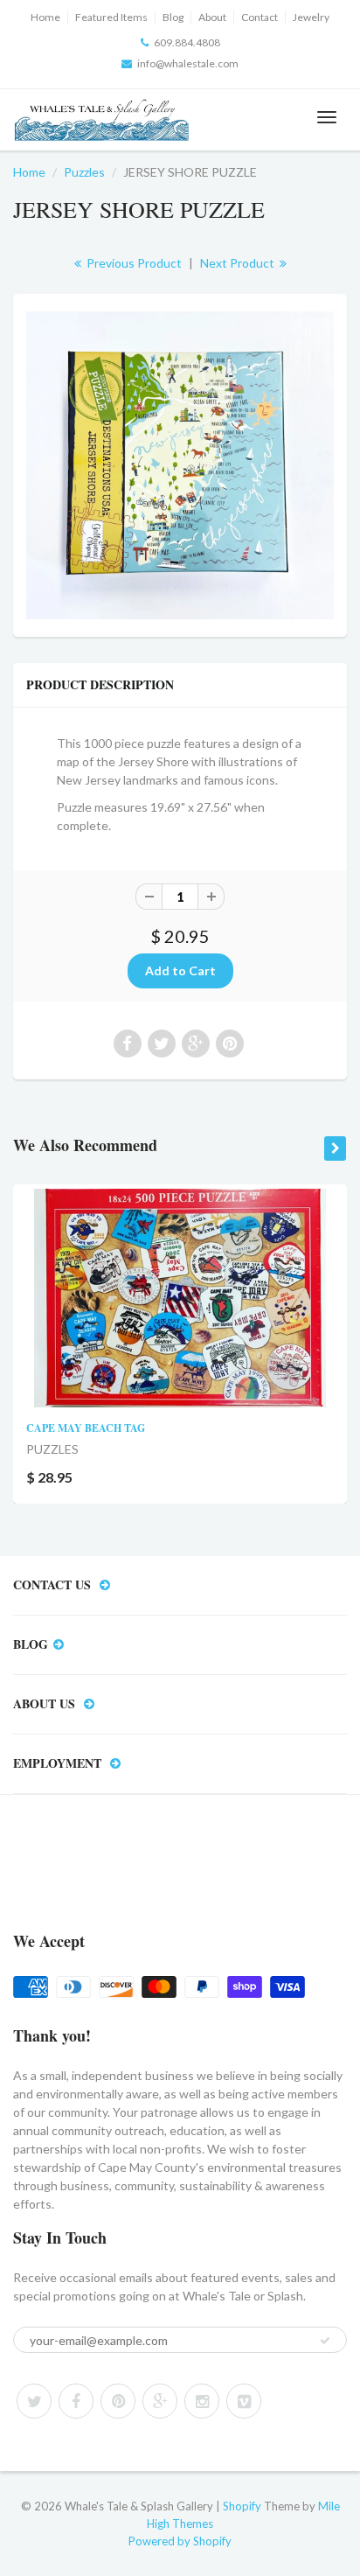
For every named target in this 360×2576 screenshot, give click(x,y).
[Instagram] (202, 2401)
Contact (260, 17)
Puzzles (84, 172)
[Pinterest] (118, 2401)
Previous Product (133, 263)
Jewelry (311, 17)
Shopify (242, 2506)
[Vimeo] (244, 2401)
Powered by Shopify (180, 2541)
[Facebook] (76, 2401)
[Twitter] (34, 2401)
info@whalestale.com (188, 63)
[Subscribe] (325, 2341)
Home (45, 17)
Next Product (239, 263)
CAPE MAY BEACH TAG (86, 1428)
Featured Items (111, 17)
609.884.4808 (187, 42)
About (212, 17)
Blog (173, 17)
